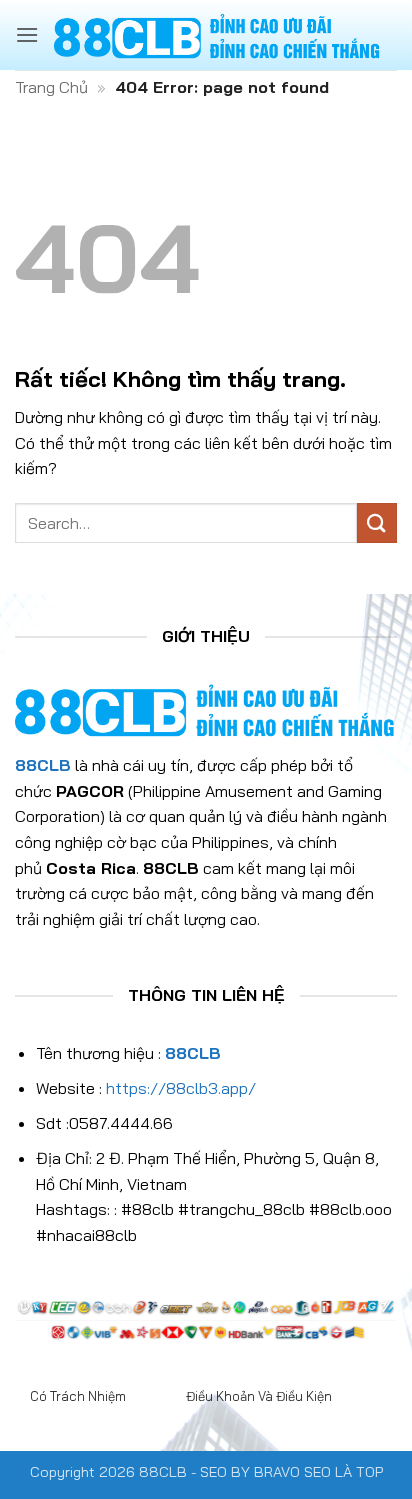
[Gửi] (377, 522)
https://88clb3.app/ (181, 1088)
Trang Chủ (51, 87)
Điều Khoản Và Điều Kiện (259, 1396)
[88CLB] (218, 35)
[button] (27, 34)
